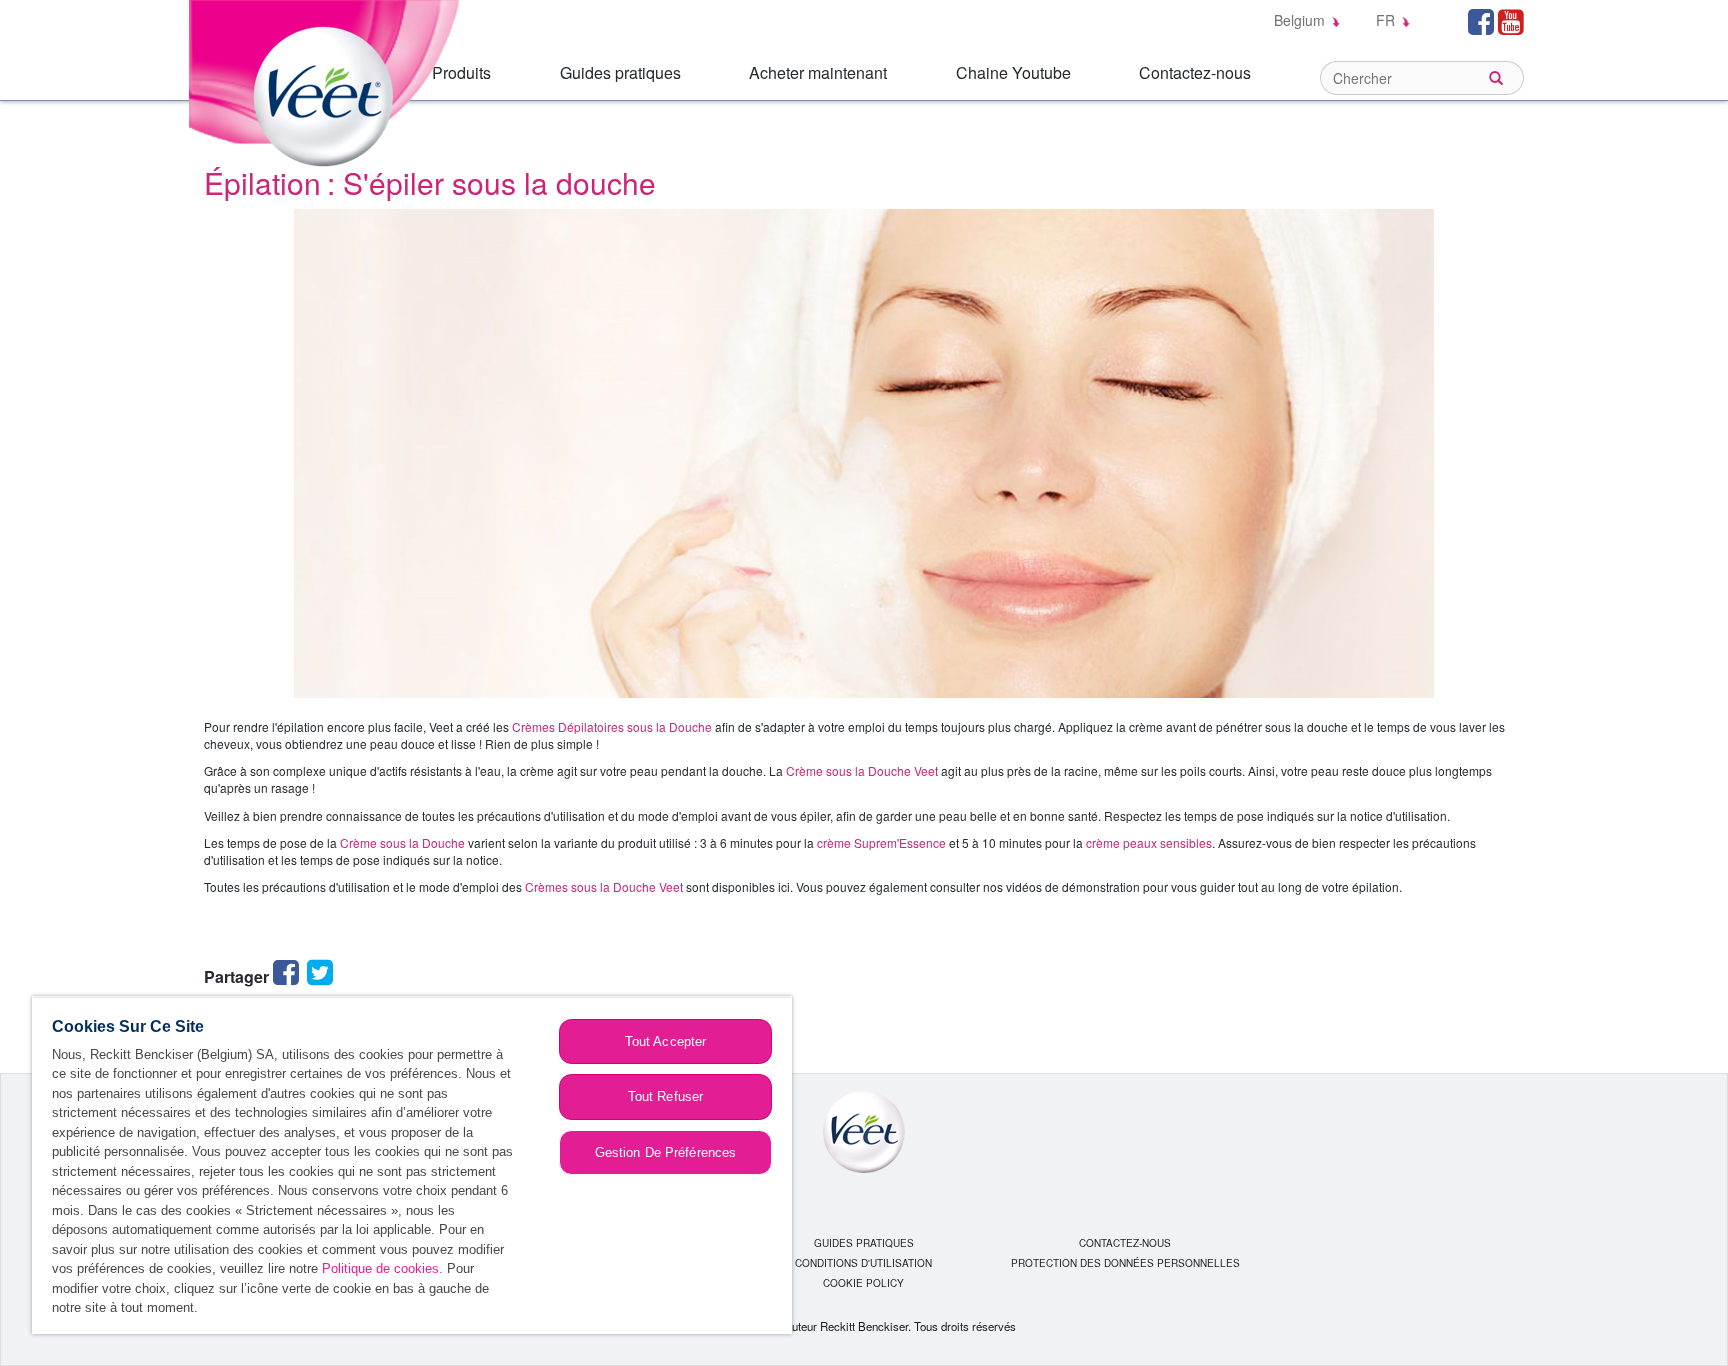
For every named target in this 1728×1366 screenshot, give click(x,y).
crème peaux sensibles (1149, 842)
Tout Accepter (666, 1041)
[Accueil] (329, 81)
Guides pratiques (620, 72)
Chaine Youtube (1013, 72)
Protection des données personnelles (1125, 1263)
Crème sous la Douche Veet (862, 770)
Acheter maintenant (818, 72)
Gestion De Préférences (666, 1152)
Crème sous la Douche (402, 842)
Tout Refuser (666, 1096)
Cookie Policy (863, 1283)
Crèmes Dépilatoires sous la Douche (612, 726)
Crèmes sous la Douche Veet (604, 886)
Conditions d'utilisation (863, 1263)
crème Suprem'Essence (881, 842)
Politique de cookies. (382, 1268)
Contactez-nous (1195, 72)
